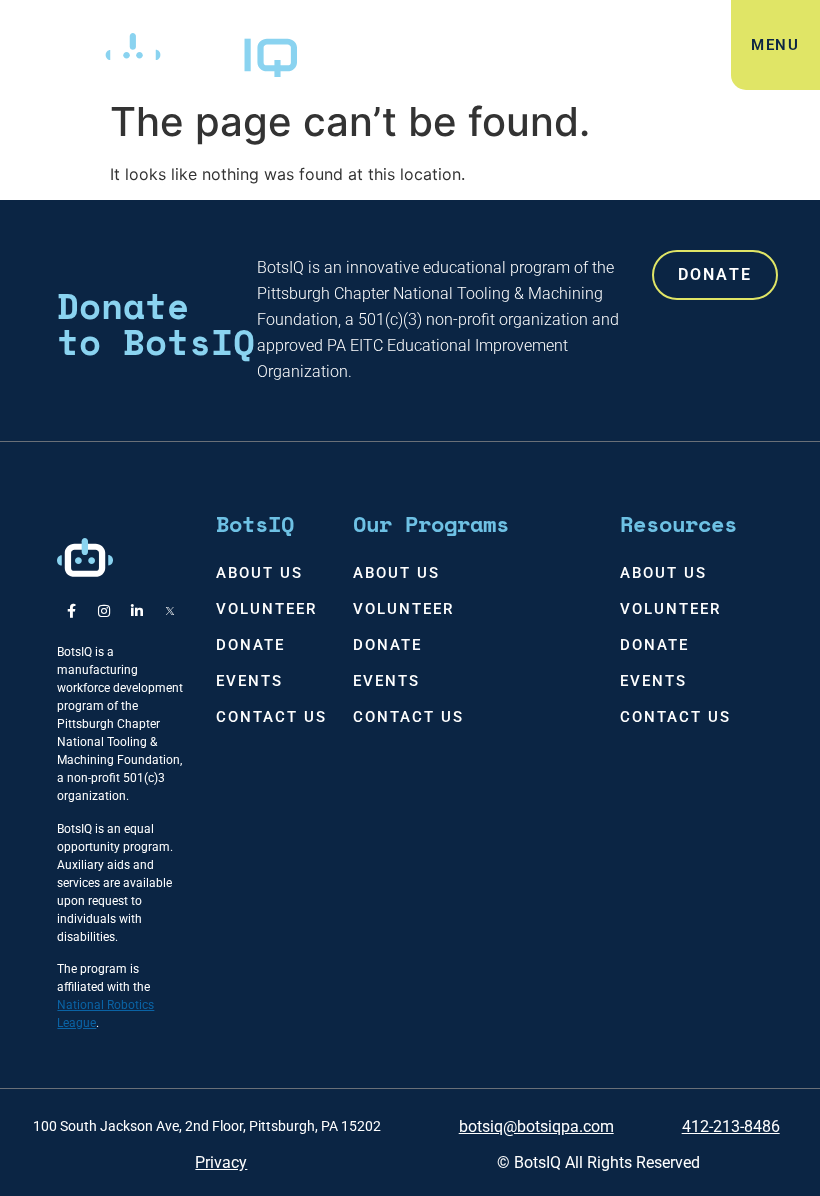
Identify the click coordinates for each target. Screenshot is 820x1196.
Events (249, 681)
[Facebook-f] (71, 611)
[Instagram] (104, 611)
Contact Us (271, 717)
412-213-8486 (731, 1126)
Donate (250, 645)
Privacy (221, 1162)
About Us (259, 573)
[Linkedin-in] (137, 611)
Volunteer (266, 609)
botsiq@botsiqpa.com (536, 1126)
